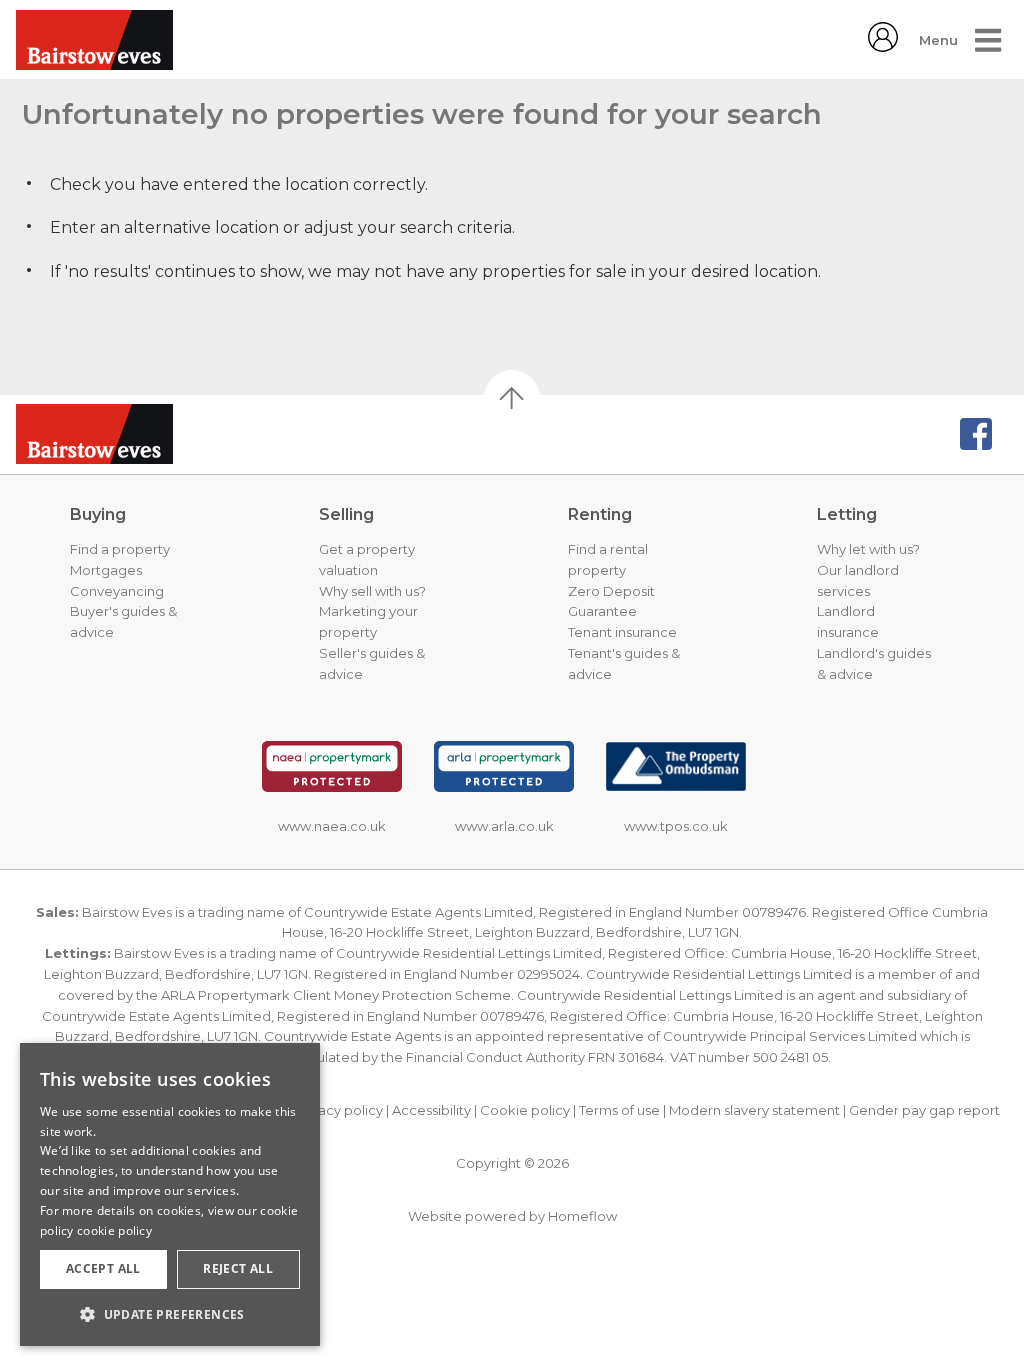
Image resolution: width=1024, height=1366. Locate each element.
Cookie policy (525, 1110)
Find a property (120, 549)
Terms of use (619, 1110)
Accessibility (431, 1110)
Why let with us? (868, 549)
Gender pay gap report (924, 1110)
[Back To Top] (512, 398)
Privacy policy (338, 1110)
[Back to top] (116, 434)
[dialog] (170, 1194)
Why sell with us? (372, 591)
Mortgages (106, 570)
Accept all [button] (103, 1268)
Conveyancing (117, 591)
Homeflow (582, 1216)
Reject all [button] (238, 1268)
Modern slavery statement (754, 1110)
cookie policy (114, 1230)
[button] (170, 1314)
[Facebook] (976, 434)
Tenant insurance (622, 632)
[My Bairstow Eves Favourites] (883, 46)
